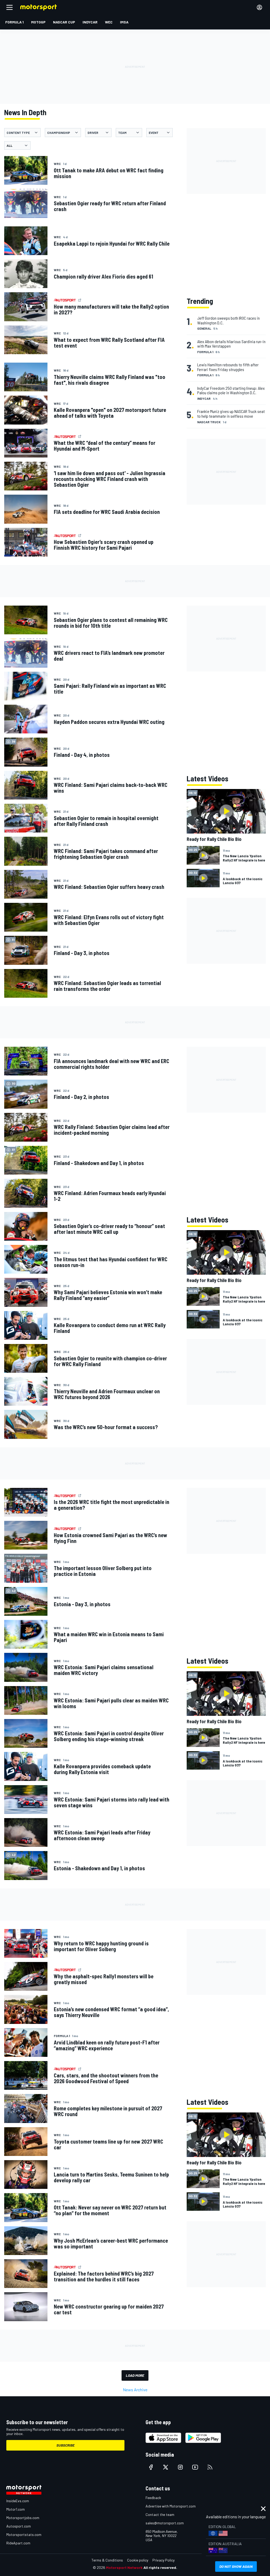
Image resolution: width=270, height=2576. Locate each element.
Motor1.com (16, 2509)
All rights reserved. (160, 2567)
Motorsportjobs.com (23, 2518)
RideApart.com (18, 2543)
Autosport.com (19, 2526)
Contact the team (160, 2514)
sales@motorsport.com (165, 2523)
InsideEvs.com (18, 2501)
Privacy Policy (163, 2560)
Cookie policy (138, 2560)
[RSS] (210, 2467)
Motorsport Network (124, 2567)
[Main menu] (9, 7)
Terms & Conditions (107, 2560)
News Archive (135, 2390)
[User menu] (259, 7)
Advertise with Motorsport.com (171, 2506)
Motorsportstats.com (24, 2534)
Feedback (153, 2498)
